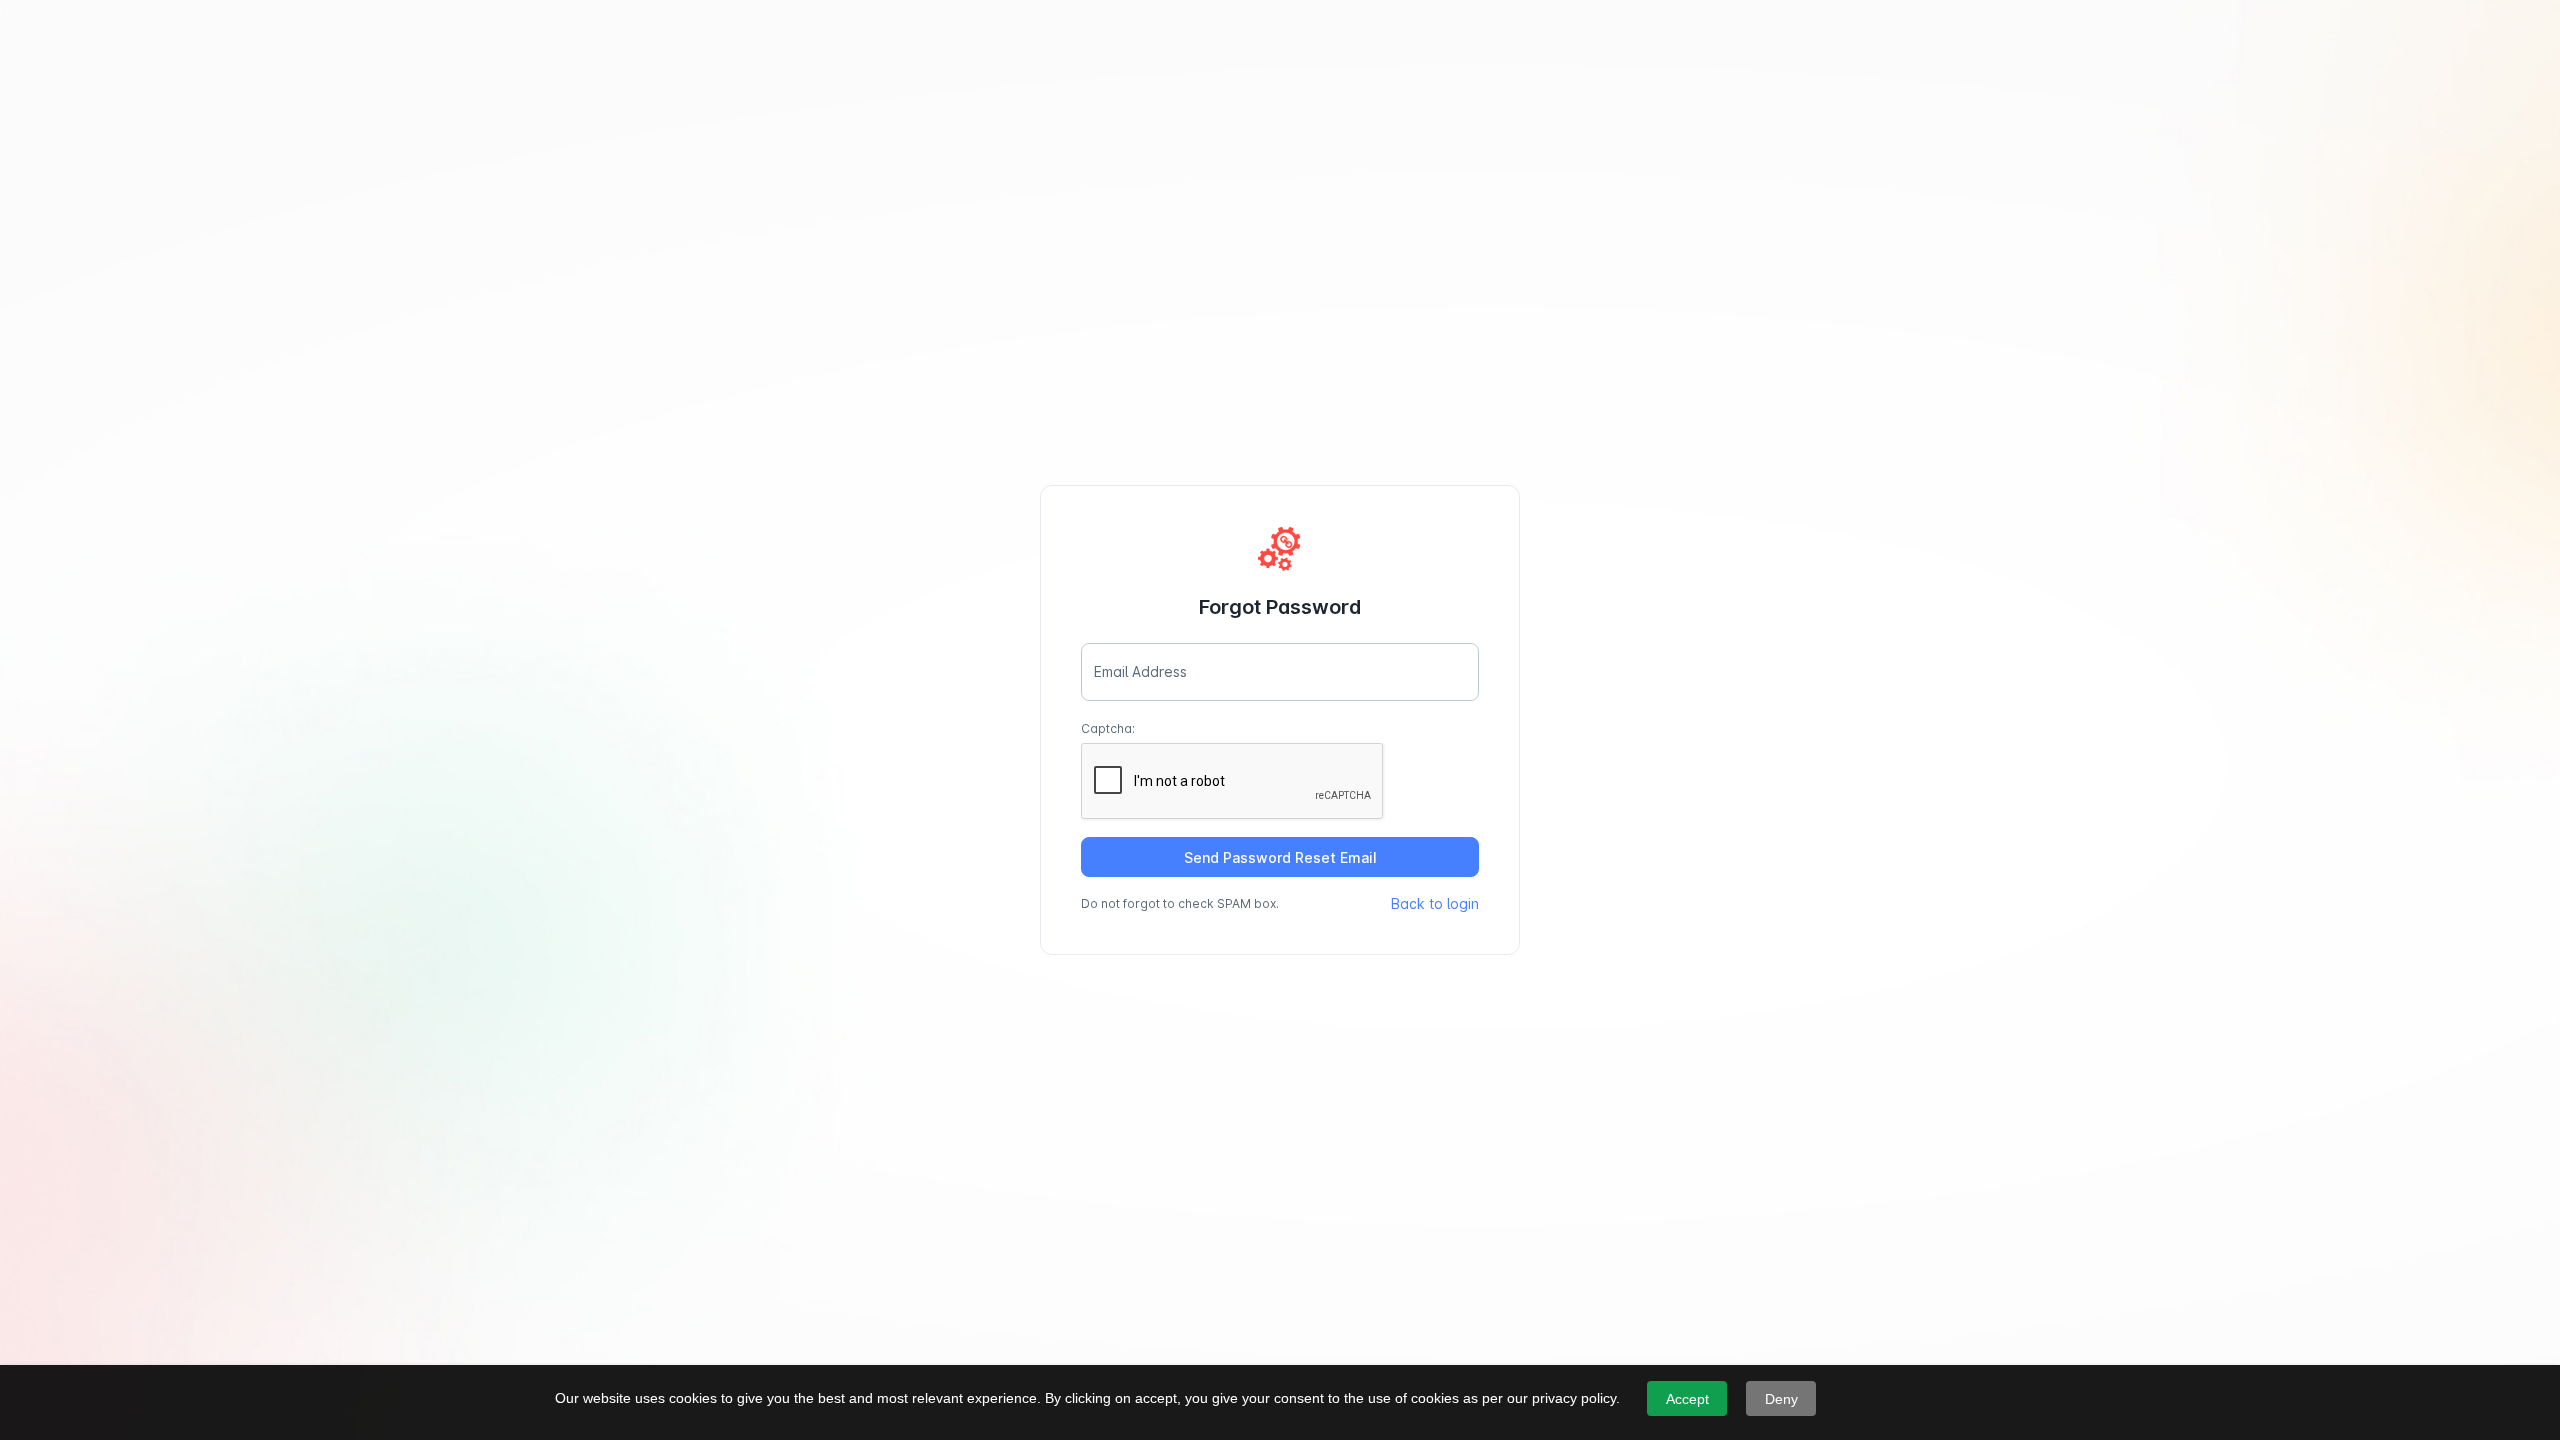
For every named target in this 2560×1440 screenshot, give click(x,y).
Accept (1687, 1399)
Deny (1781, 1399)
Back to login (1435, 903)
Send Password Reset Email (1280, 857)
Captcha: (1108, 728)
